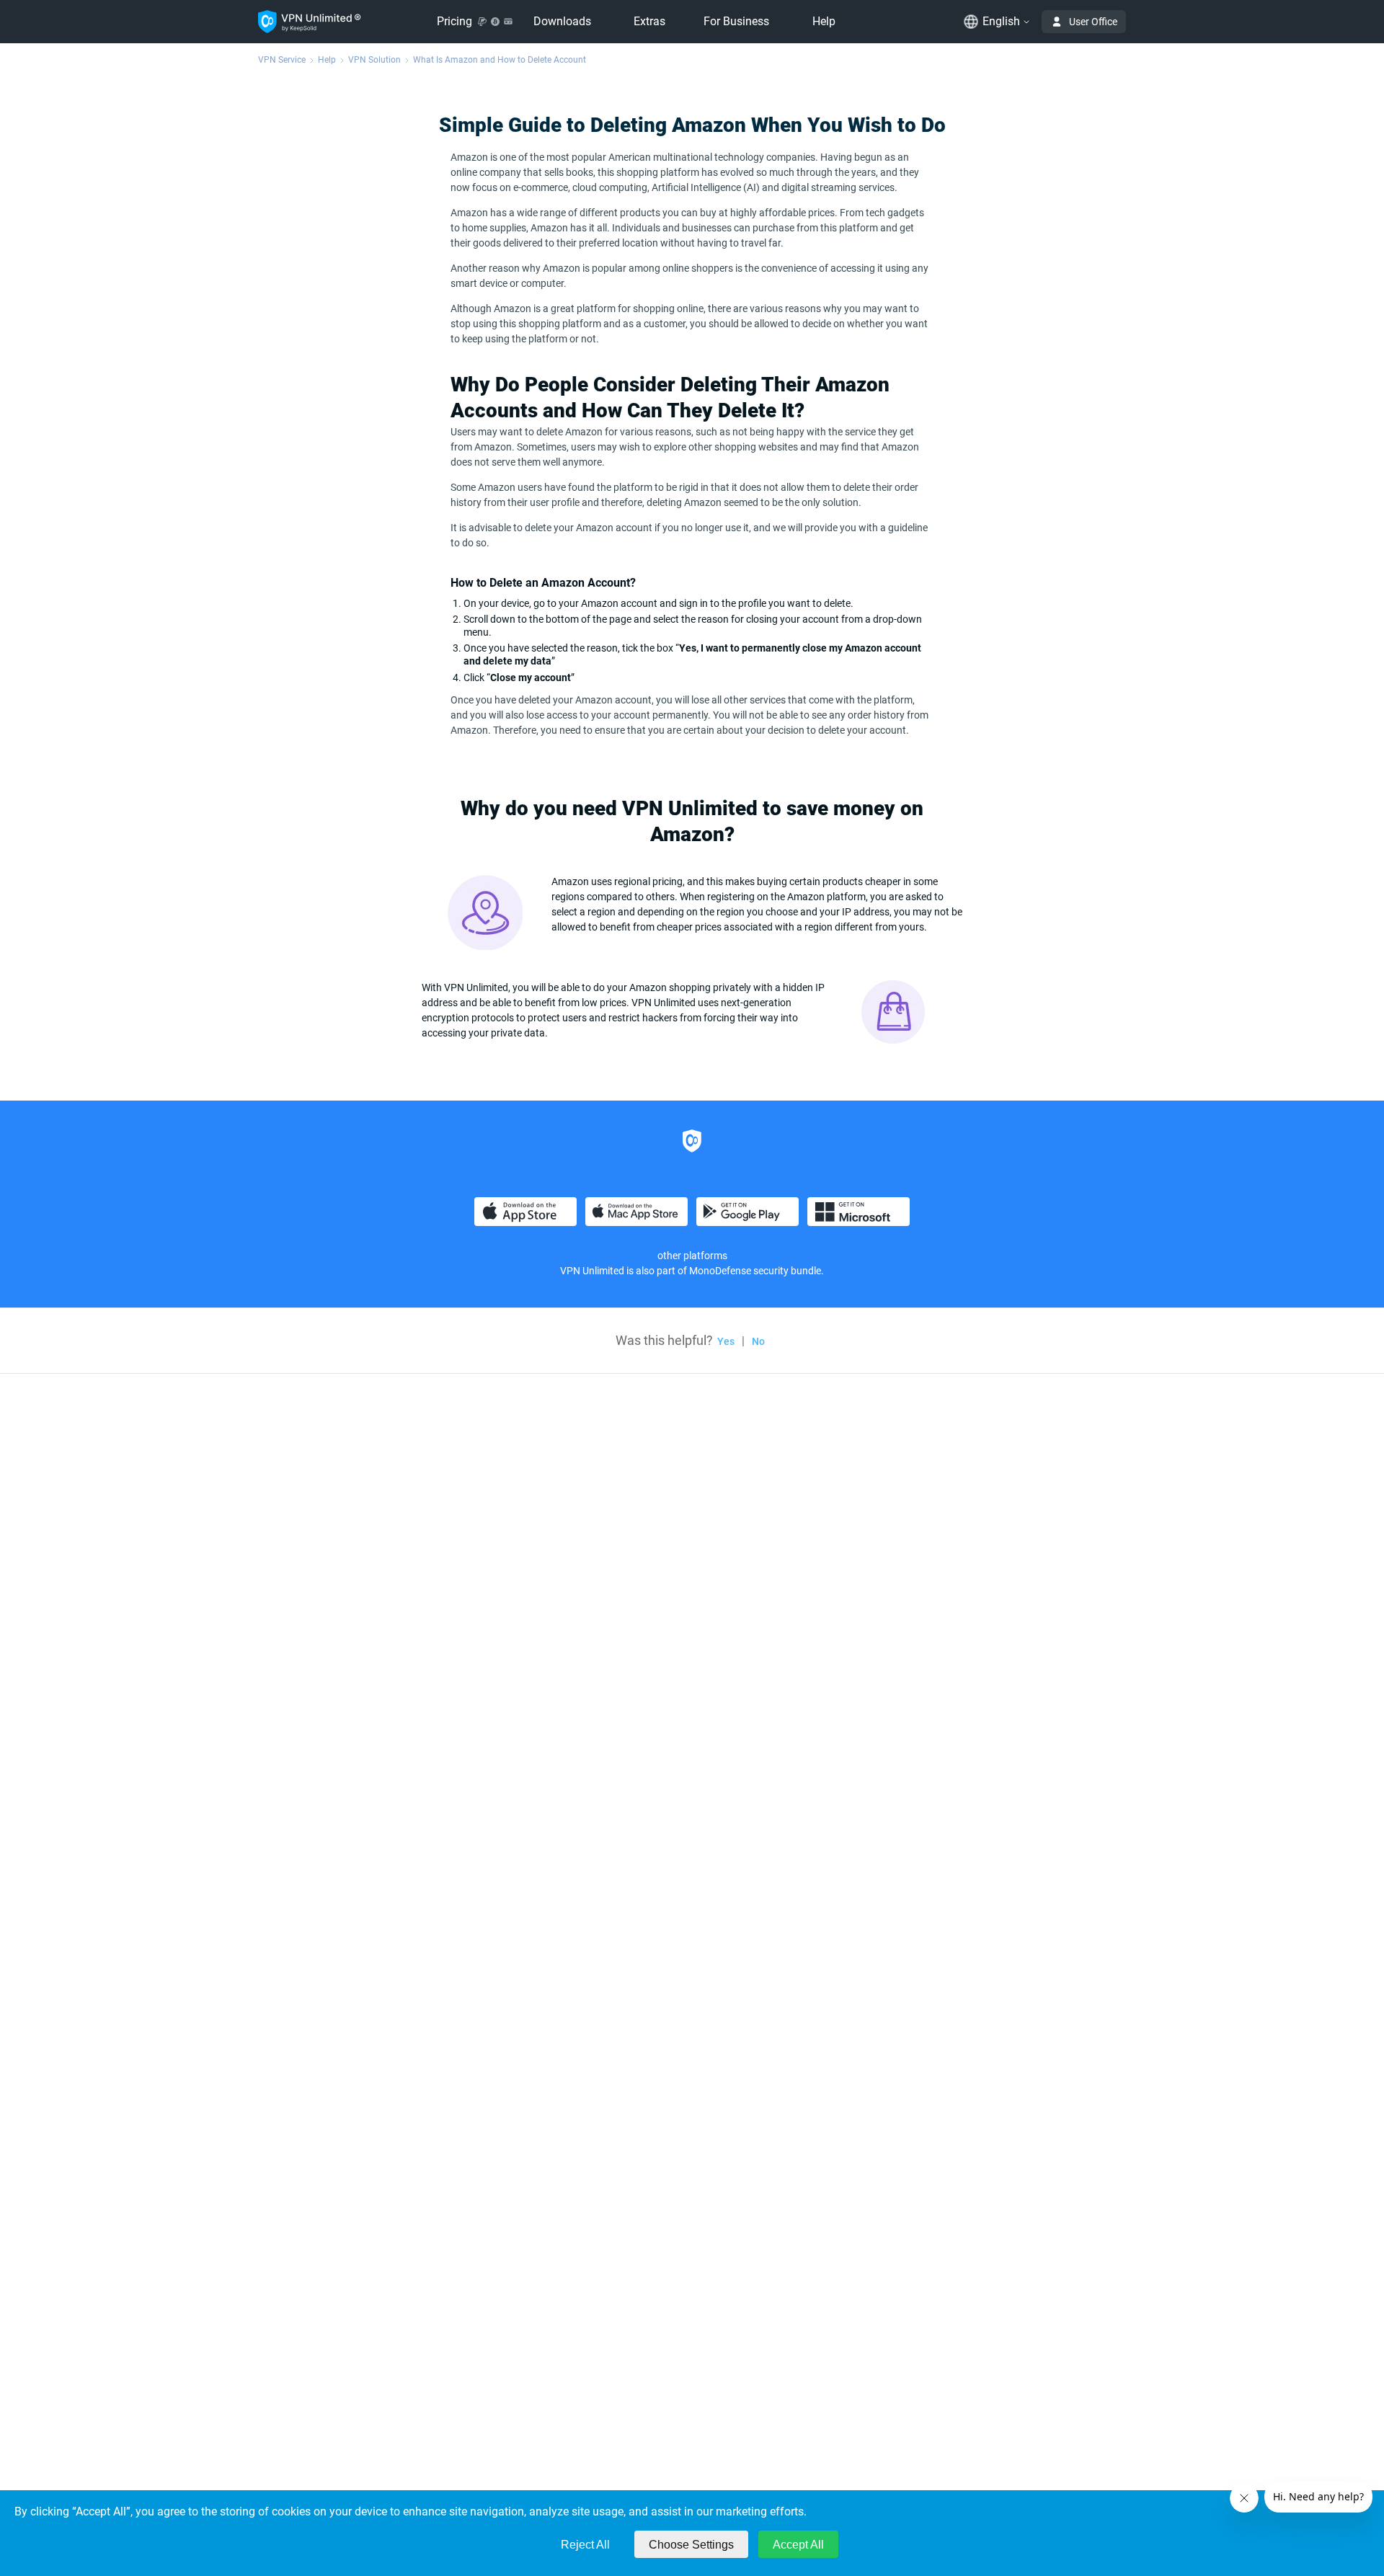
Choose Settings (691, 2545)
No (758, 1341)
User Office (1093, 22)
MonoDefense (720, 1271)
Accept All (798, 2545)
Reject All (585, 2545)
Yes (726, 1341)
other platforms (692, 1256)
